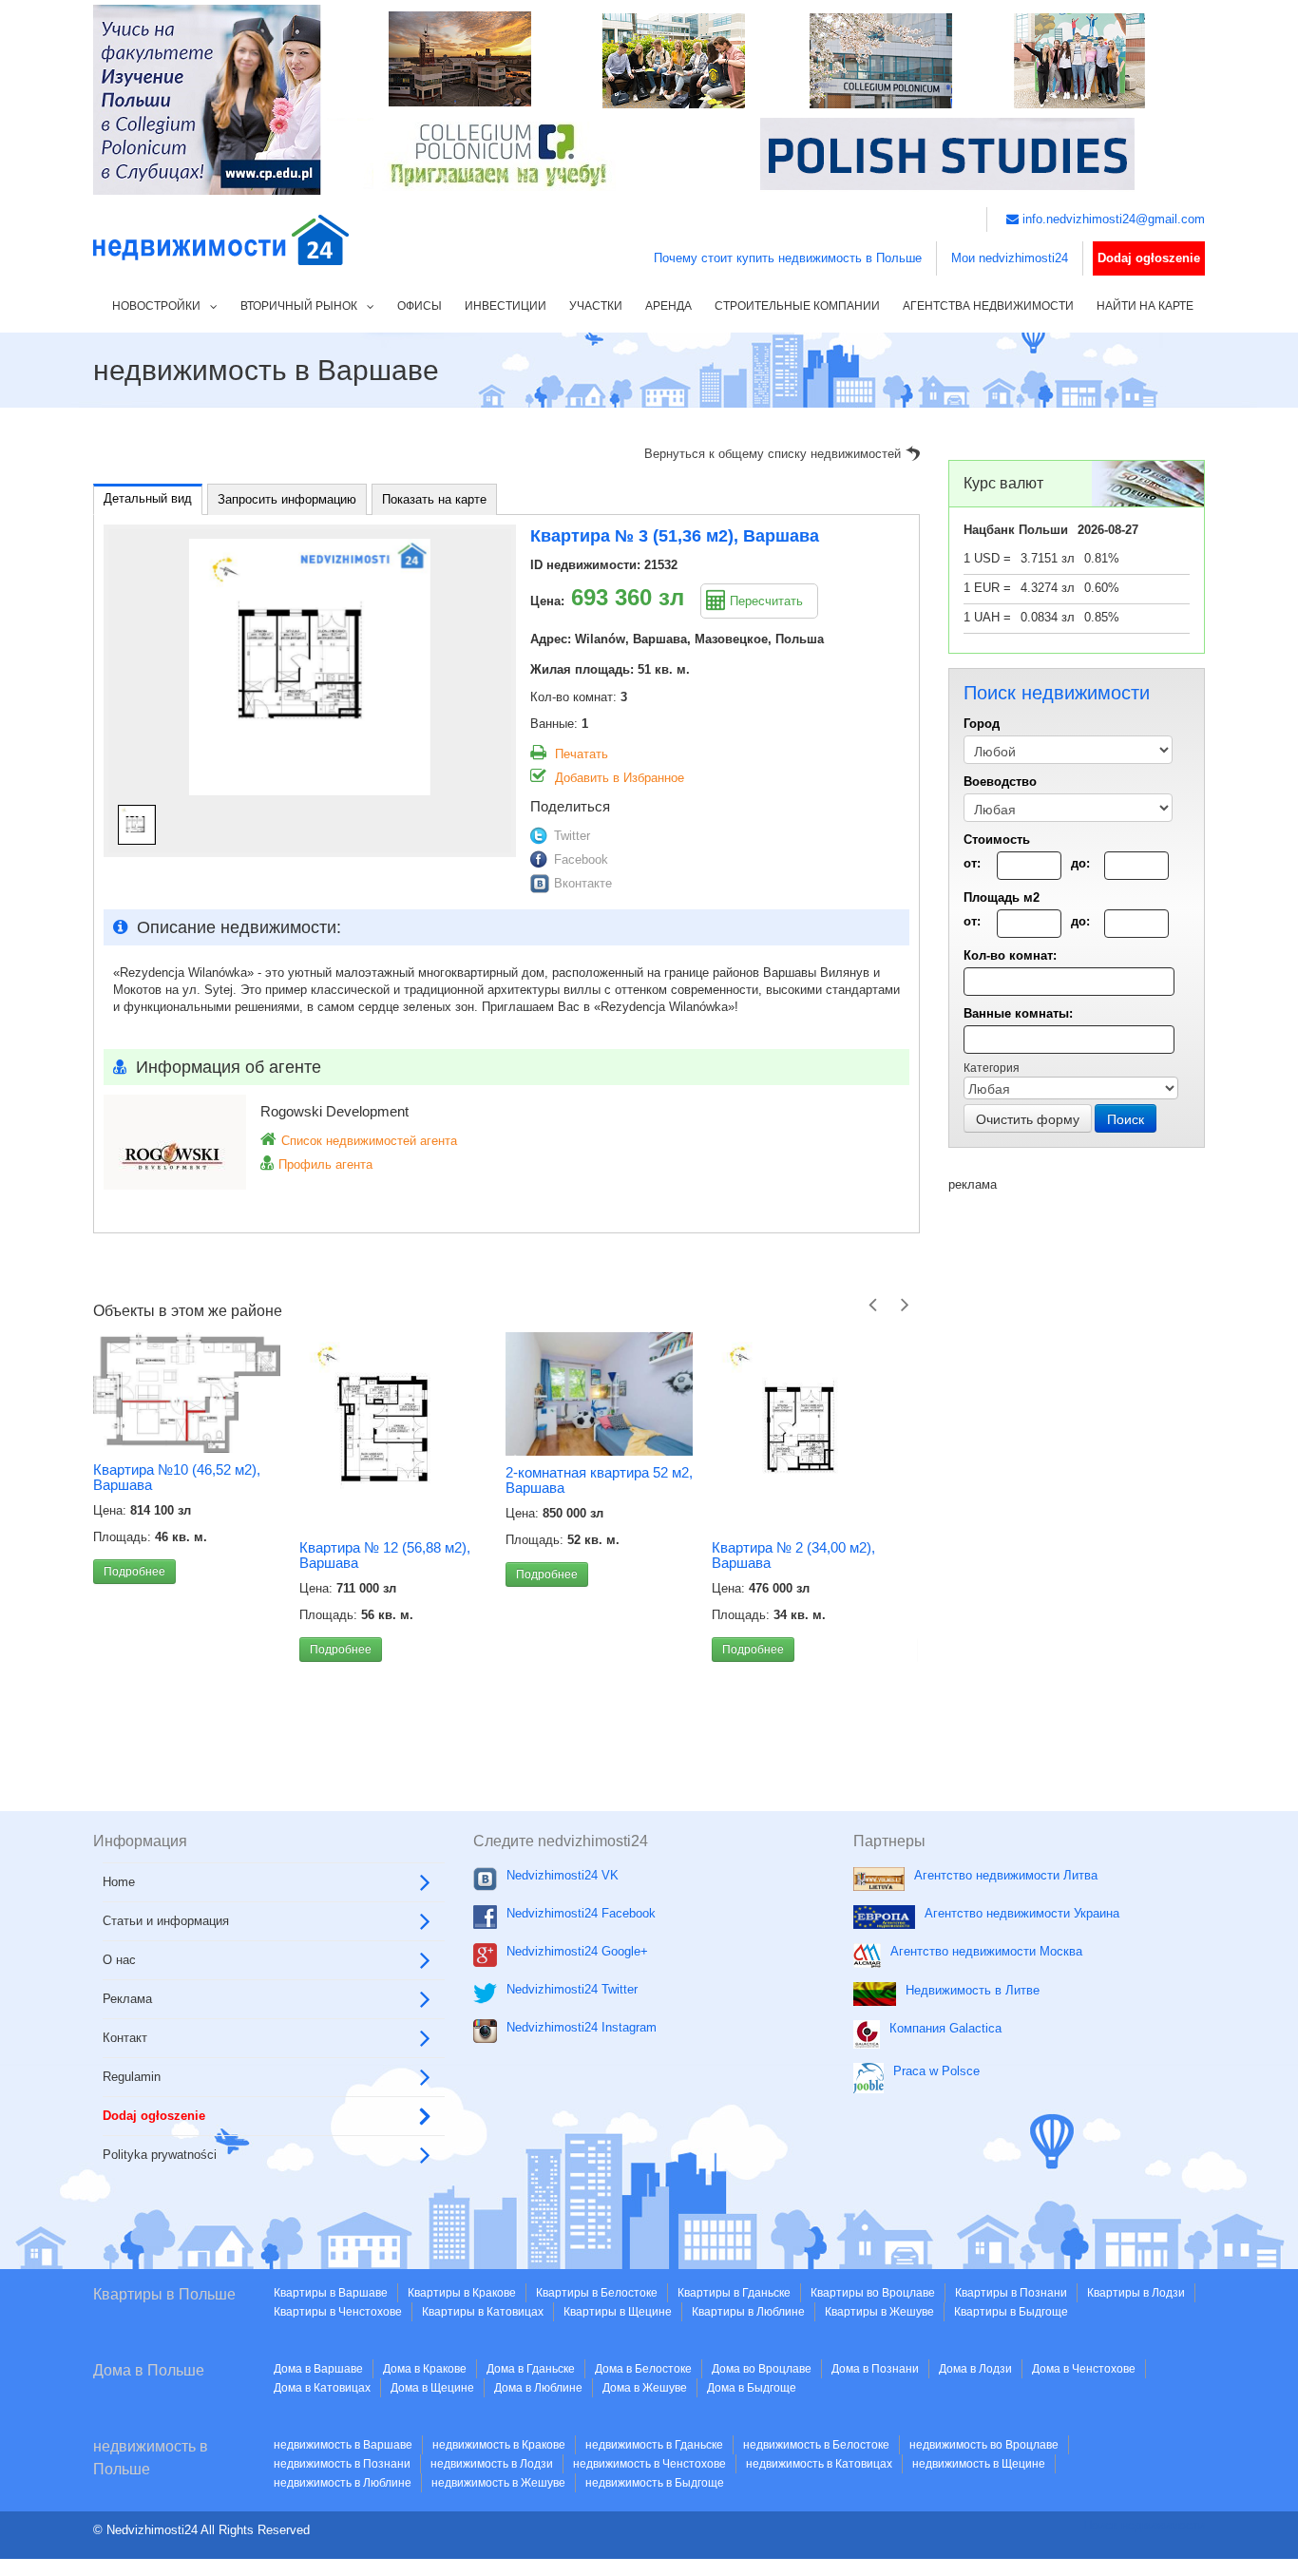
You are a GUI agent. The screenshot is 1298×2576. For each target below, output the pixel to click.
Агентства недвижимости (988, 306)
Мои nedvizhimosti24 (1010, 258)
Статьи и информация (166, 1921)
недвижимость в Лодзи (492, 2464)
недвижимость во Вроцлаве (984, 2445)
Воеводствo (1000, 782)
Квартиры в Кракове (462, 2293)
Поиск (1126, 1118)
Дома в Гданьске (531, 2369)
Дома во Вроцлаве (762, 2369)
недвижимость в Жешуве (498, 2483)
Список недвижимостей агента (369, 1141)
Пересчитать (766, 601)
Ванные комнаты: (1018, 1013)
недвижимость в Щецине (979, 2464)
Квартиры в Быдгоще (1011, 2312)
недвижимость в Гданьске (654, 2445)
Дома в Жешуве (645, 2388)
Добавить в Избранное (620, 778)
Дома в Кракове (425, 2369)
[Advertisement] (1077, 1479)
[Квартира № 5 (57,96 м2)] (805, 1431)
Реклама (127, 1999)
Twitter (572, 836)
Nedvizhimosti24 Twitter (572, 1989)
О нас (119, 1960)
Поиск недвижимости (1144, 2525)
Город (982, 724)
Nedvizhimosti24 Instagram (582, 2027)
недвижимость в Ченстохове (649, 2464)
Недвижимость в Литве (973, 1990)
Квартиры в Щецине (618, 2312)
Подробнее (134, 1650)
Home (119, 1882)
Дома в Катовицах (322, 2388)
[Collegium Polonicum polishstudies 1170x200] (649, 98)
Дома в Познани (875, 2369)
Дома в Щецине (432, 2388)
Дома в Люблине (538, 2388)
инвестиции (506, 306)
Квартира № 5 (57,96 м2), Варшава (793, 1555)
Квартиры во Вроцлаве (873, 2293)
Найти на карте (1145, 306)
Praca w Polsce (936, 2071)
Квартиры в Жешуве (879, 2312)
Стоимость (997, 840)
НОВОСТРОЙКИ (156, 306)
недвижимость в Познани (342, 2464)
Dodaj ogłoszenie (1149, 258)
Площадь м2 (1002, 897)
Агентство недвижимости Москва (986, 1951)
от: (972, 863)
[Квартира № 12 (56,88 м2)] (187, 1431)
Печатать (582, 754)
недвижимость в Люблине (343, 2483)
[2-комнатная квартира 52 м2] (393, 1394)
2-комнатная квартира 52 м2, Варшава (393, 1480)
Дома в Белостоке (643, 2369)
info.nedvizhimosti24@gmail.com (1112, 219)
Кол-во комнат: (1010, 955)
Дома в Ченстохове (1084, 2369)
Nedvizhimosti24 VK (563, 1875)
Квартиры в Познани (1011, 2293)
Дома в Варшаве (318, 2369)
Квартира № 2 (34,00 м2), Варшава (587, 1555)
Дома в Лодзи (975, 2369)
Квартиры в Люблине (748, 2312)
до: (1080, 863)
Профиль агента (325, 1164)
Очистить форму (1028, 1118)
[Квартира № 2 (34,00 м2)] (599, 1431)
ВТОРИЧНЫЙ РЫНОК (299, 306)
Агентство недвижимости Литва (1006, 1875)
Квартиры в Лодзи (1136, 2293)
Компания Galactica (945, 2028)
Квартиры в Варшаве (331, 2293)
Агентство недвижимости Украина (1022, 1913)
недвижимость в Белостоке (816, 2445)
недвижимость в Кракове (499, 2445)
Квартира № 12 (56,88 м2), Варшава (179, 1555)
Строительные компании (797, 306)
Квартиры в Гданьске (734, 2293)
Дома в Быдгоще (752, 2388)
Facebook (581, 859)
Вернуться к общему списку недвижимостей (773, 454)
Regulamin (132, 2077)
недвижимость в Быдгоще (655, 2483)
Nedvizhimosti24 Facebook (581, 1913)
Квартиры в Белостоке (597, 2293)
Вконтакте (583, 883)
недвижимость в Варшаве (343, 2445)
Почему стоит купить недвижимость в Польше (788, 258)
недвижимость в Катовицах (819, 2464)
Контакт (125, 2038)
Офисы (420, 306)
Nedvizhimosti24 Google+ (577, 1951)
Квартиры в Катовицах (483, 2312)
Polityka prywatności (160, 2155)
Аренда (668, 306)
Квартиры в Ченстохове (338, 2312)
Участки (596, 306)
